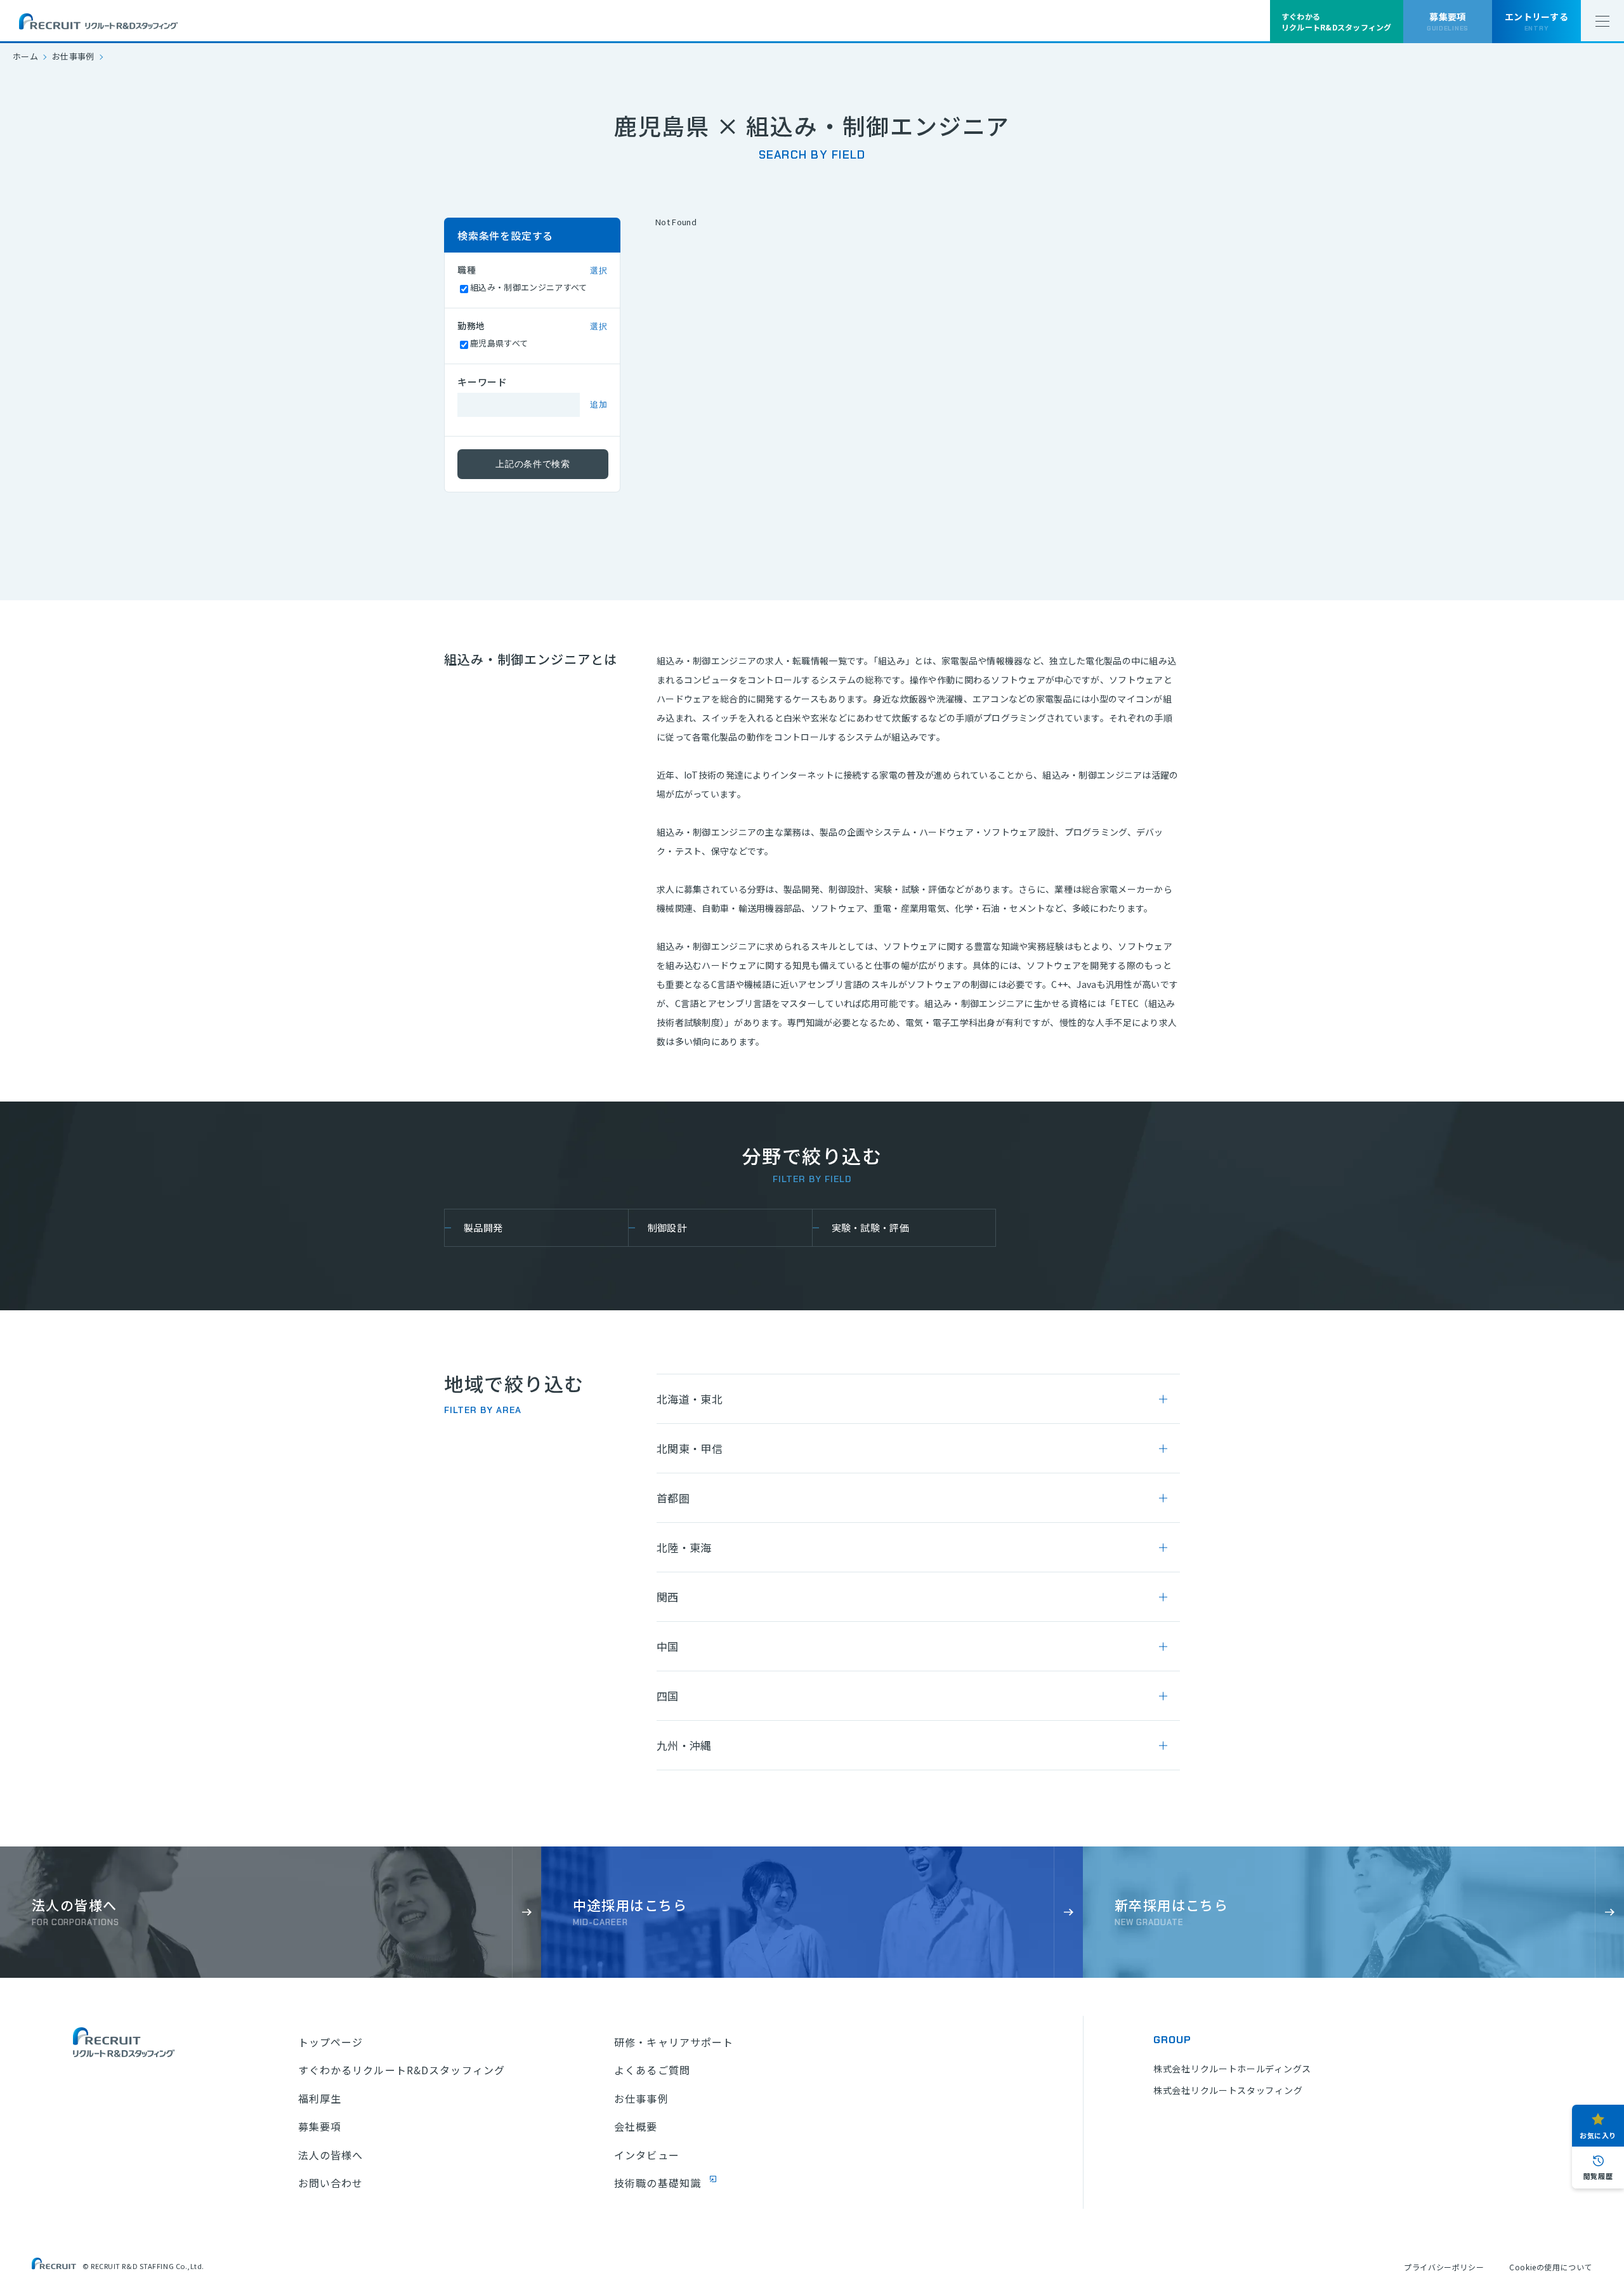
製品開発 (483, 1227)
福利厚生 (320, 2098)
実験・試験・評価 (871, 1227)
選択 (599, 271)
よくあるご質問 (652, 2070)
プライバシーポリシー (1444, 2267)
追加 (599, 405)
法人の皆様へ (331, 2155)
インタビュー (647, 2155)
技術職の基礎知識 (658, 2183)
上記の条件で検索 (533, 464)
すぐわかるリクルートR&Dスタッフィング (402, 2070)
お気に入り (1598, 2135)
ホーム (25, 56)
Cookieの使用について (1551, 2267)
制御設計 (667, 1227)
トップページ (331, 2042)
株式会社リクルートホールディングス (1232, 2069)
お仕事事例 (73, 56)
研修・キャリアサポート (674, 2042)
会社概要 (636, 2126)
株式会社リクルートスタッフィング (1228, 2090)
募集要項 (320, 2126)
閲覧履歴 (1598, 2176)
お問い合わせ (331, 2183)
